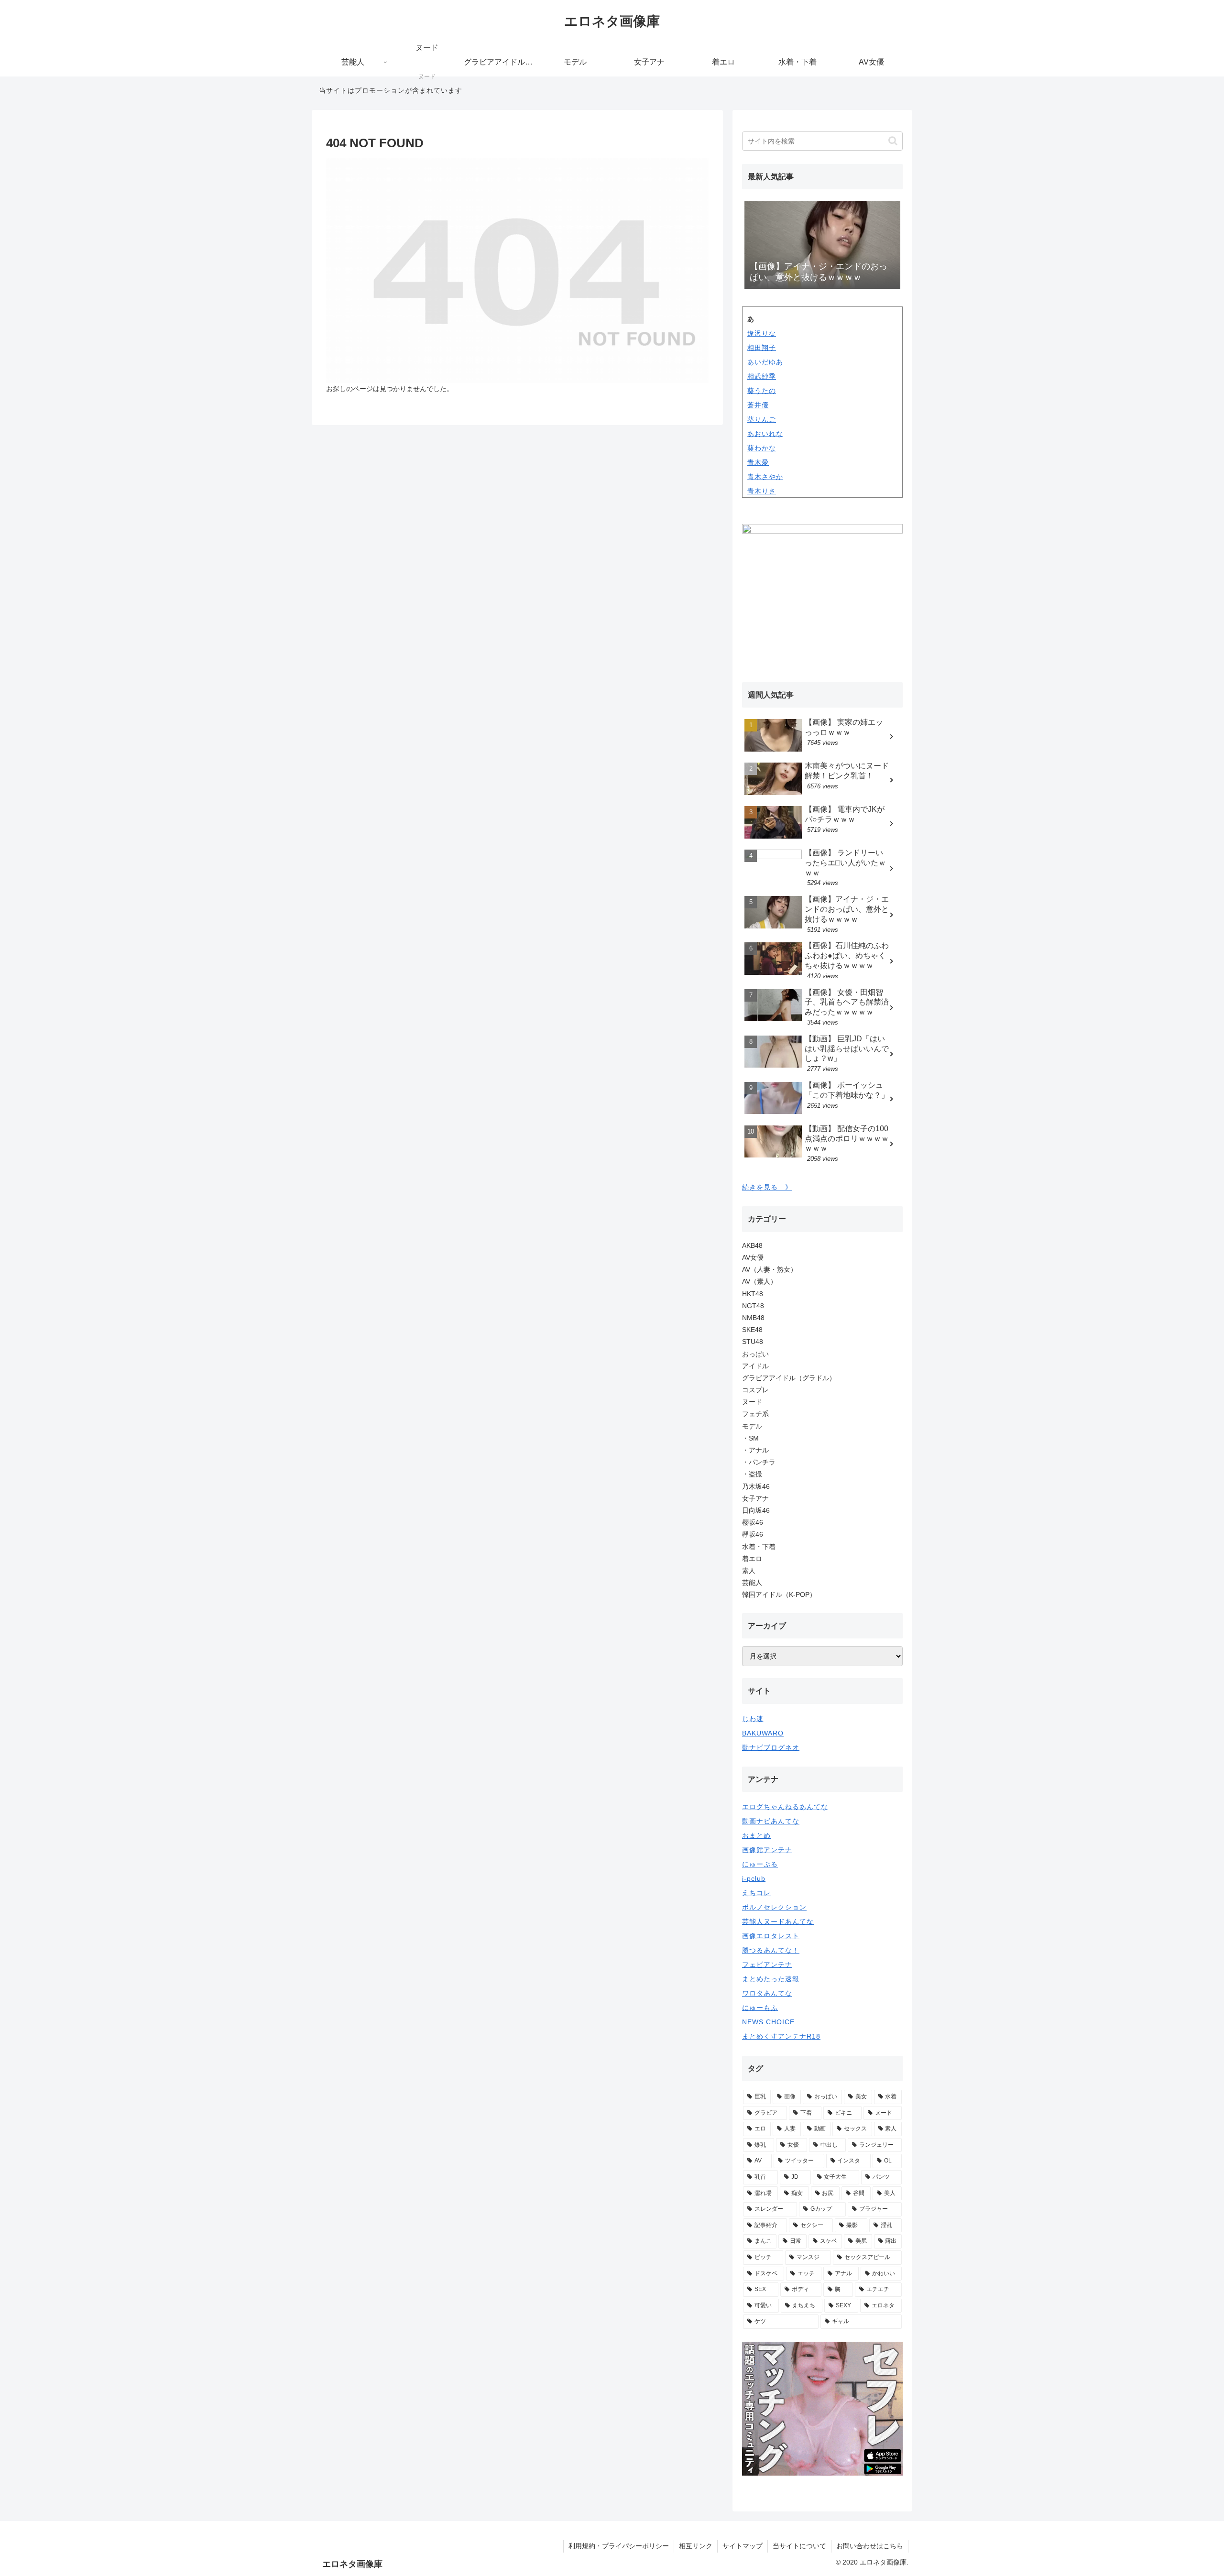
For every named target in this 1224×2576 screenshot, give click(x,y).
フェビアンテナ (767, 1965)
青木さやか (765, 477)
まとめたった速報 (771, 1979)
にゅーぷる (760, 1864)
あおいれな (765, 434)
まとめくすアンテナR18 (781, 2036)
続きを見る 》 (767, 1187)
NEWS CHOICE (768, 2022)
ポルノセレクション (774, 1907)
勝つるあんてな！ (771, 1950)
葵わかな (762, 448)
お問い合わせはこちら (870, 2546)
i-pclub (754, 1878)
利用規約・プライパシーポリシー (619, 2546)
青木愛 (758, 462)
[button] (893, 141)
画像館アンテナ (767, 1850)
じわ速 (753, 1719)
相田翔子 (762, 348)
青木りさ (762, 491)
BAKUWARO (763, 1733)
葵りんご (762, 419)
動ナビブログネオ (771, 1747)
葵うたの (762, 391)
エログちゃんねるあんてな (785, 1807)
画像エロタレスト (771, 1936)
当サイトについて (799, 2546)
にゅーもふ (760, 2008)
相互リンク (696, 2546)
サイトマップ (743, 2546)
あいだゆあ (765, 362)
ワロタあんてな (767, 1993)
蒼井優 (758, 405)
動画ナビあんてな (771, 1821)
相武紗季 (762, 376)
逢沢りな (762, 333)
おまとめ (756, 1835)
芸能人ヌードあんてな (778, 1921)
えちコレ (756, 1893)
